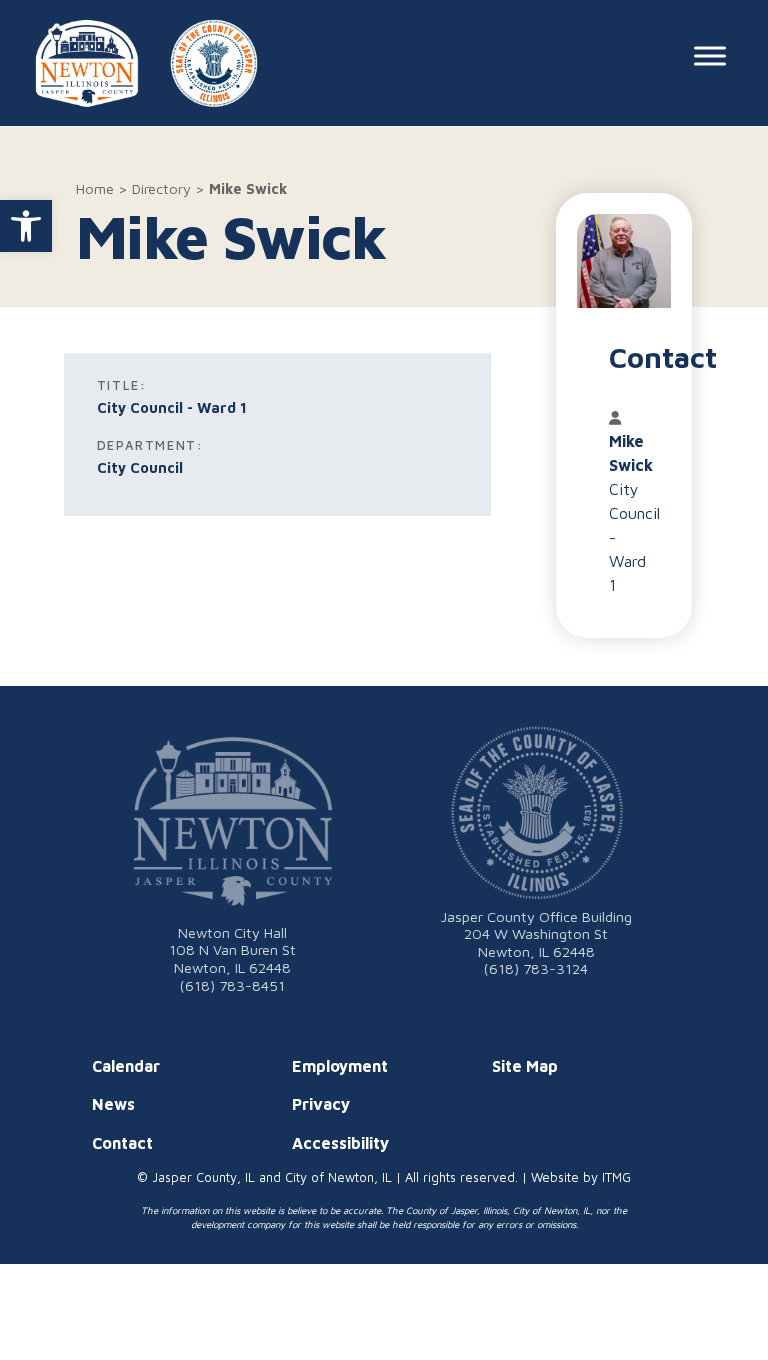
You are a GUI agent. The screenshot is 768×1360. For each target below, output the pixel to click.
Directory (161, 188)
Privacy (321, 1104)
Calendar (126, 1066)
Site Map (525, 1066)
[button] (26, 226)
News (113, 1104)
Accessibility (340, 1143)
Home (95, 188)
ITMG (616, 1177)
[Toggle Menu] (710, 55)
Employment (340, 1066)
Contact (122, 1143)
